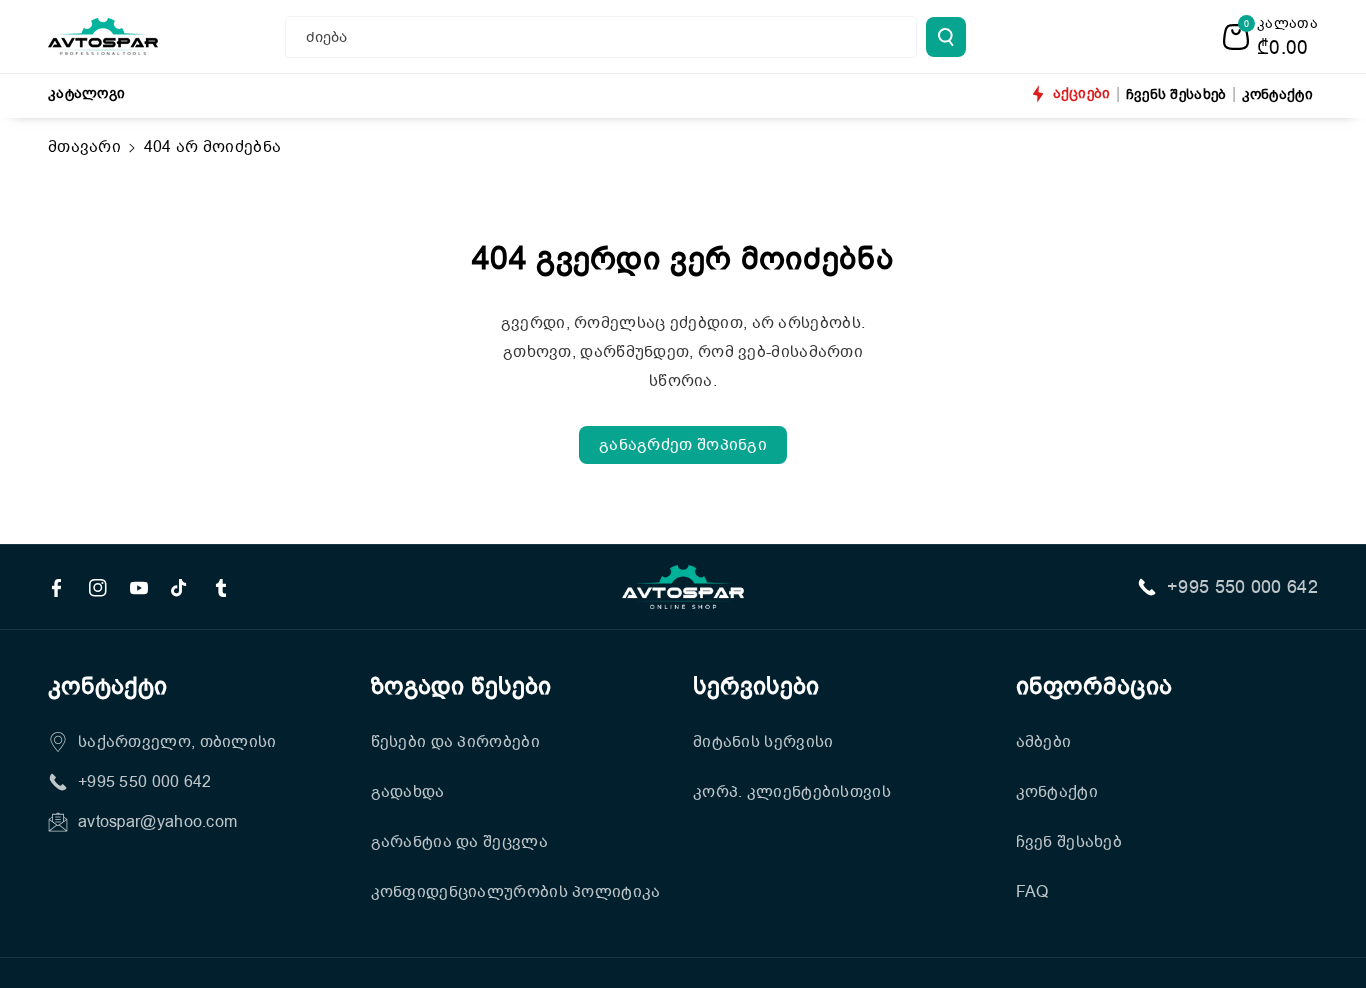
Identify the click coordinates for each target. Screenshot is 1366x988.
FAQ (1032, 892)
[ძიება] (946, 37)
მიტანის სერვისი (763, 742)
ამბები (1044, 742)
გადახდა (408, 792)
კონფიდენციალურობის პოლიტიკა (516, 892)
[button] (1270, 36)
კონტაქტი (1057, 792)
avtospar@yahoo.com (157, 822)
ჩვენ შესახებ (1069, 842)
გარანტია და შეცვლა (459, 842)
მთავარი (84, 147)
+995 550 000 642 (1242, 587)
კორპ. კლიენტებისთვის (792, 792)
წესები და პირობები (455, 742)
